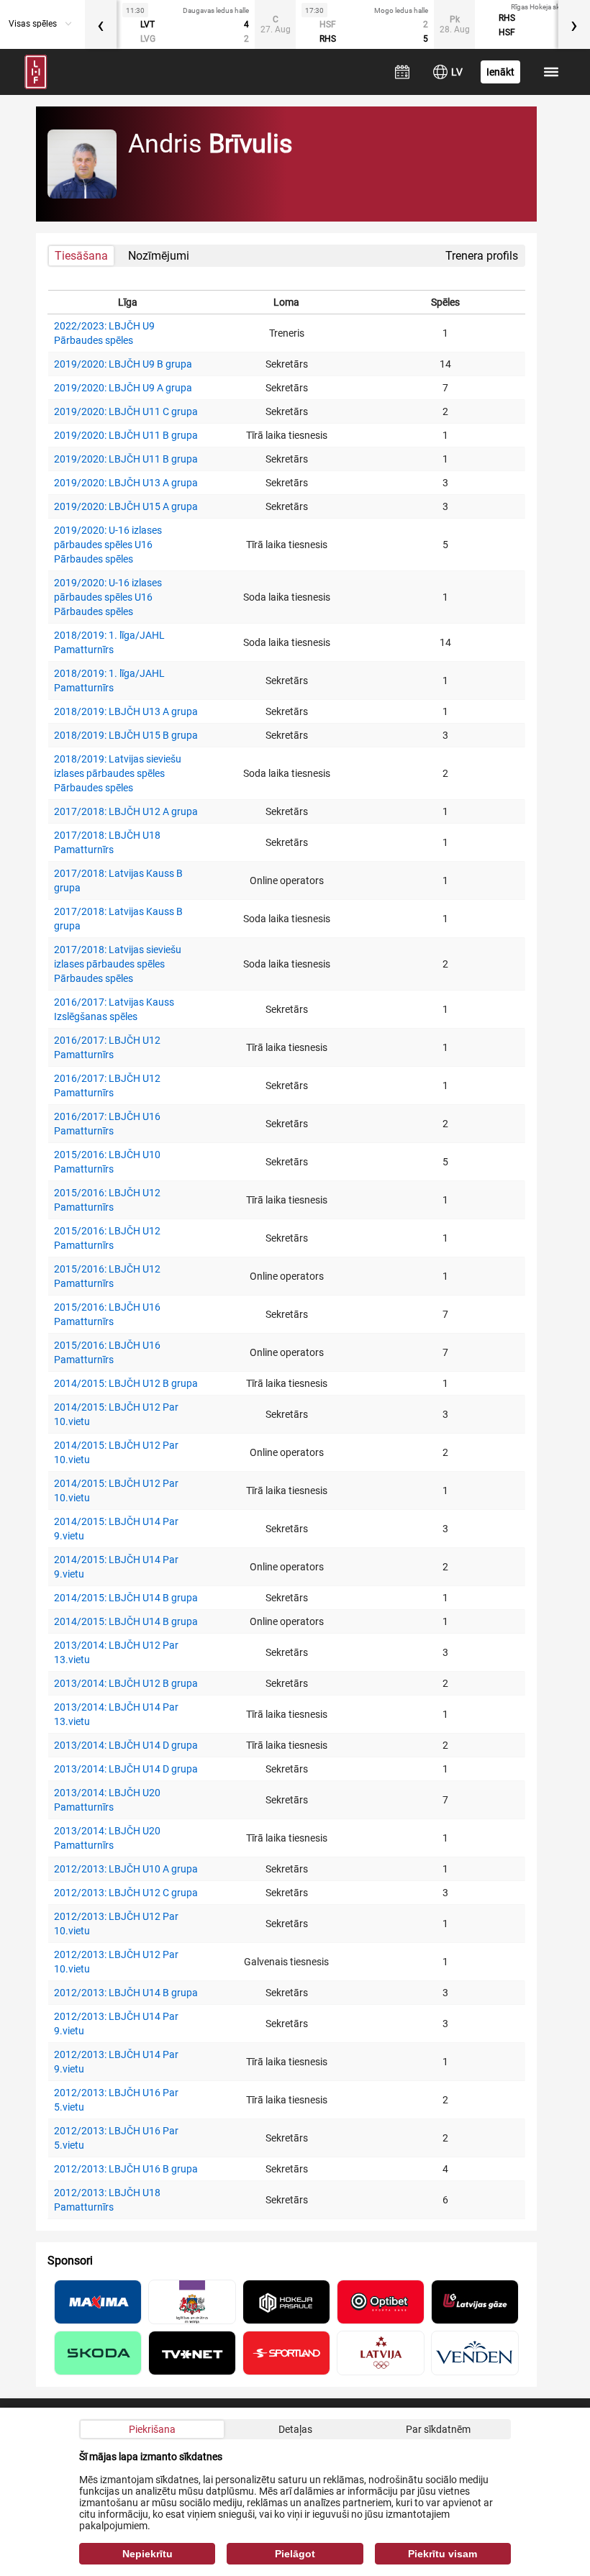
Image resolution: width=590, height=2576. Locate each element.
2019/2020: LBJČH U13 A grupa (126, 483)
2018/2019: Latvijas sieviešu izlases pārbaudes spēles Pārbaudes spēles (118, 773)
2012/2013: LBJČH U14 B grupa (126, 1993)
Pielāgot (295, 2554)
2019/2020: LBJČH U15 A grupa (126, 506)
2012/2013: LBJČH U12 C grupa (126, 1893)
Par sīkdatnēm (438, 2429)
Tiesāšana (81, 256)
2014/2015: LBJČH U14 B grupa (126, 1598)
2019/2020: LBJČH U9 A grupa (123, 388)
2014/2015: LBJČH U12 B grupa (126, 1383)
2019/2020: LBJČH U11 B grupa (126, 435)
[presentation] (101, 24)
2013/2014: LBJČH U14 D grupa (126, 1745)
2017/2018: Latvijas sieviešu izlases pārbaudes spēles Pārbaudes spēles (118, 964)
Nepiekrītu (147, 2554)
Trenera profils (482, 256)
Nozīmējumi (159, 256)
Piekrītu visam (442, 2554)
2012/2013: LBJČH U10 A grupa (126, 1869)
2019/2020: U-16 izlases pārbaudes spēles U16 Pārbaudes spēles (108, 545)
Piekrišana (152, 2429)
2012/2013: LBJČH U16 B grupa (126, 2169)
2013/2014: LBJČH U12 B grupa (126, 1683)
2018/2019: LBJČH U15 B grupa (126, 735)
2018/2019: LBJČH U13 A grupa (126, 711)
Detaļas (295, 2429)
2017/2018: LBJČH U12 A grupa (126, 811)
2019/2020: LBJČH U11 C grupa (126, 411)
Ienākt (500, 72)
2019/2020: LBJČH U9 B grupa (123, 364)
